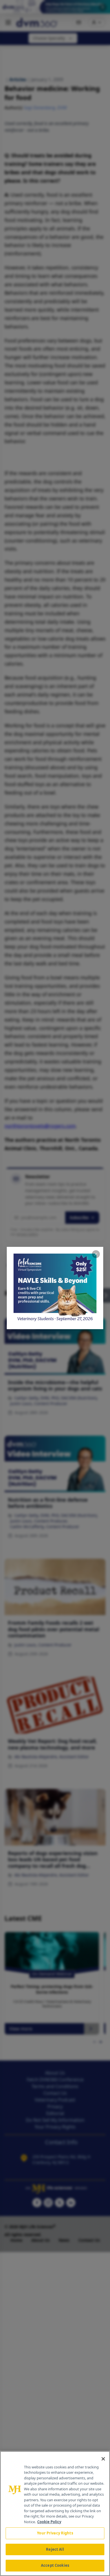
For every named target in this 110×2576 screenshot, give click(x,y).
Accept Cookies (55, 2565)
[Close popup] (96, 1254)
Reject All (55, 2549)
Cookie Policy (49, 2522)
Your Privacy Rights (55, 2533)
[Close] (103, 2459)
